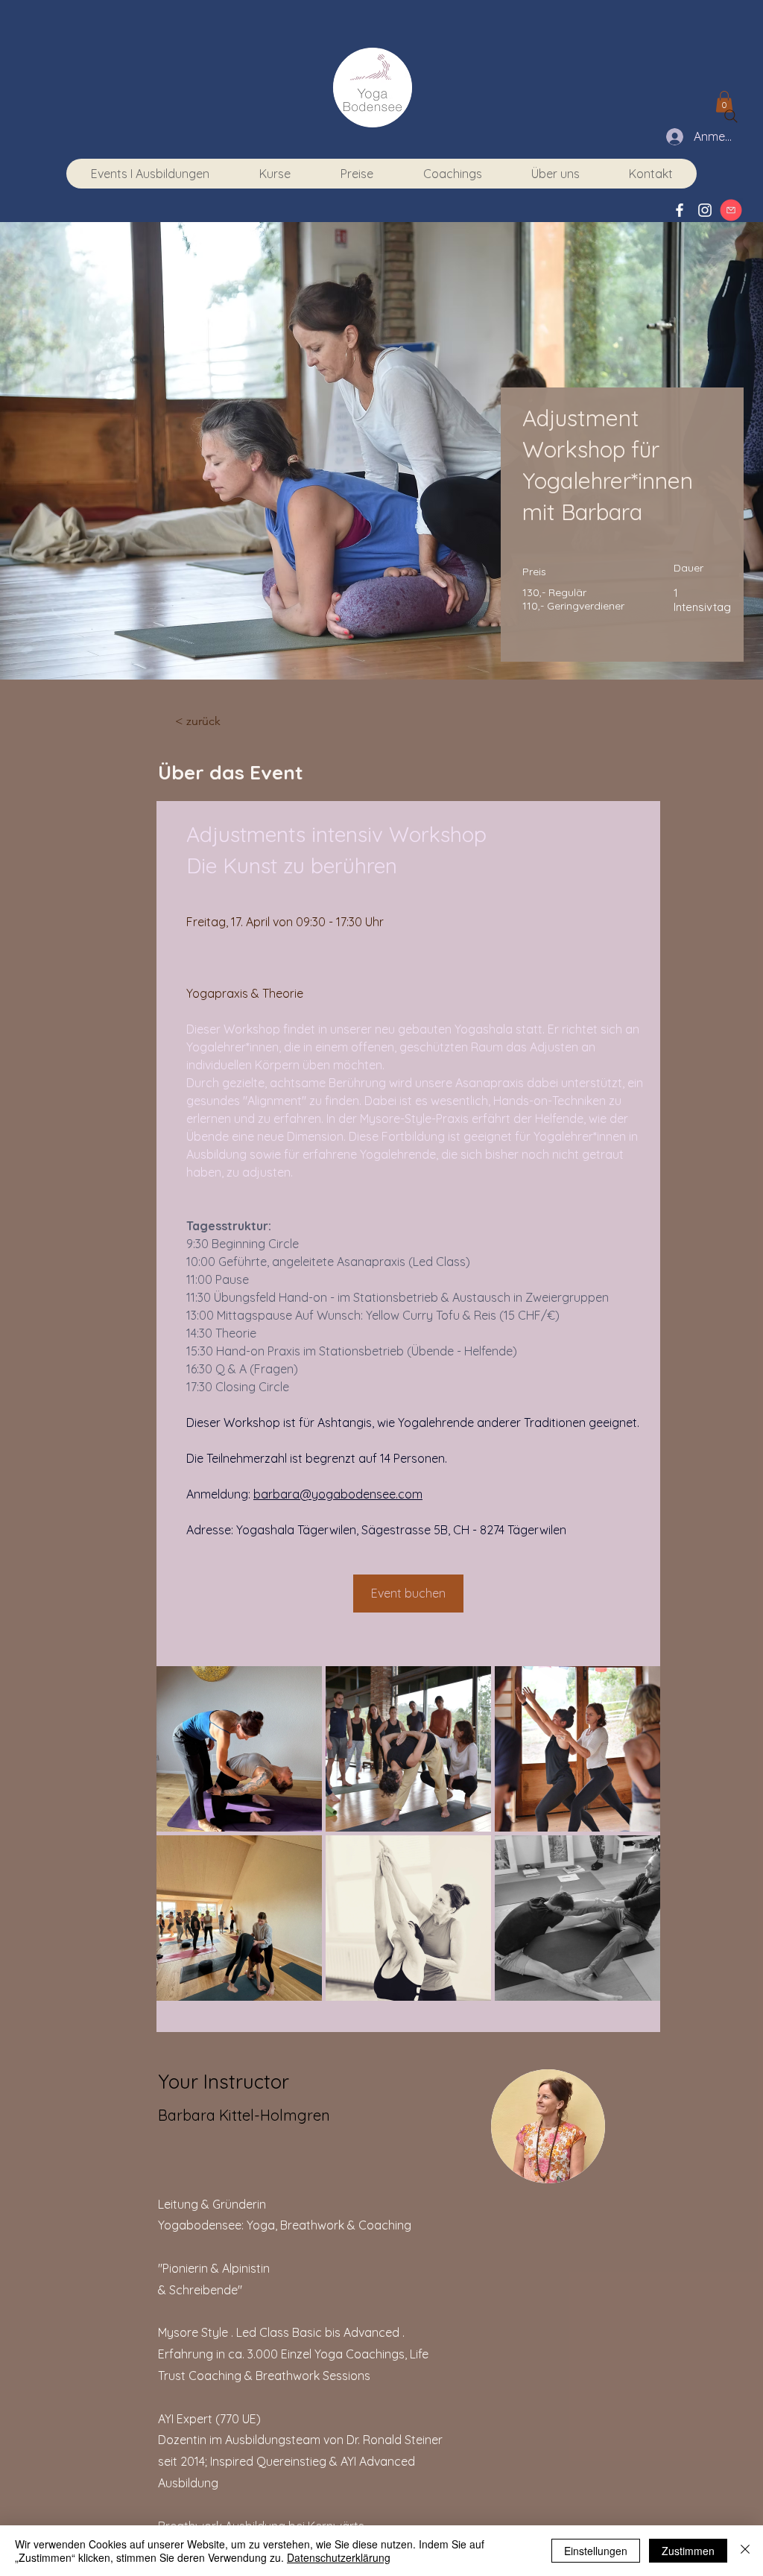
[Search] (731, 116)
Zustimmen (688, 2551)
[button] (452, 174)
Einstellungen (596, 2551)
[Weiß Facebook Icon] (680, 210)
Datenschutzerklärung (339, 2557)
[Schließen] (745, 2551)
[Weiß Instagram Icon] (705, 210)
